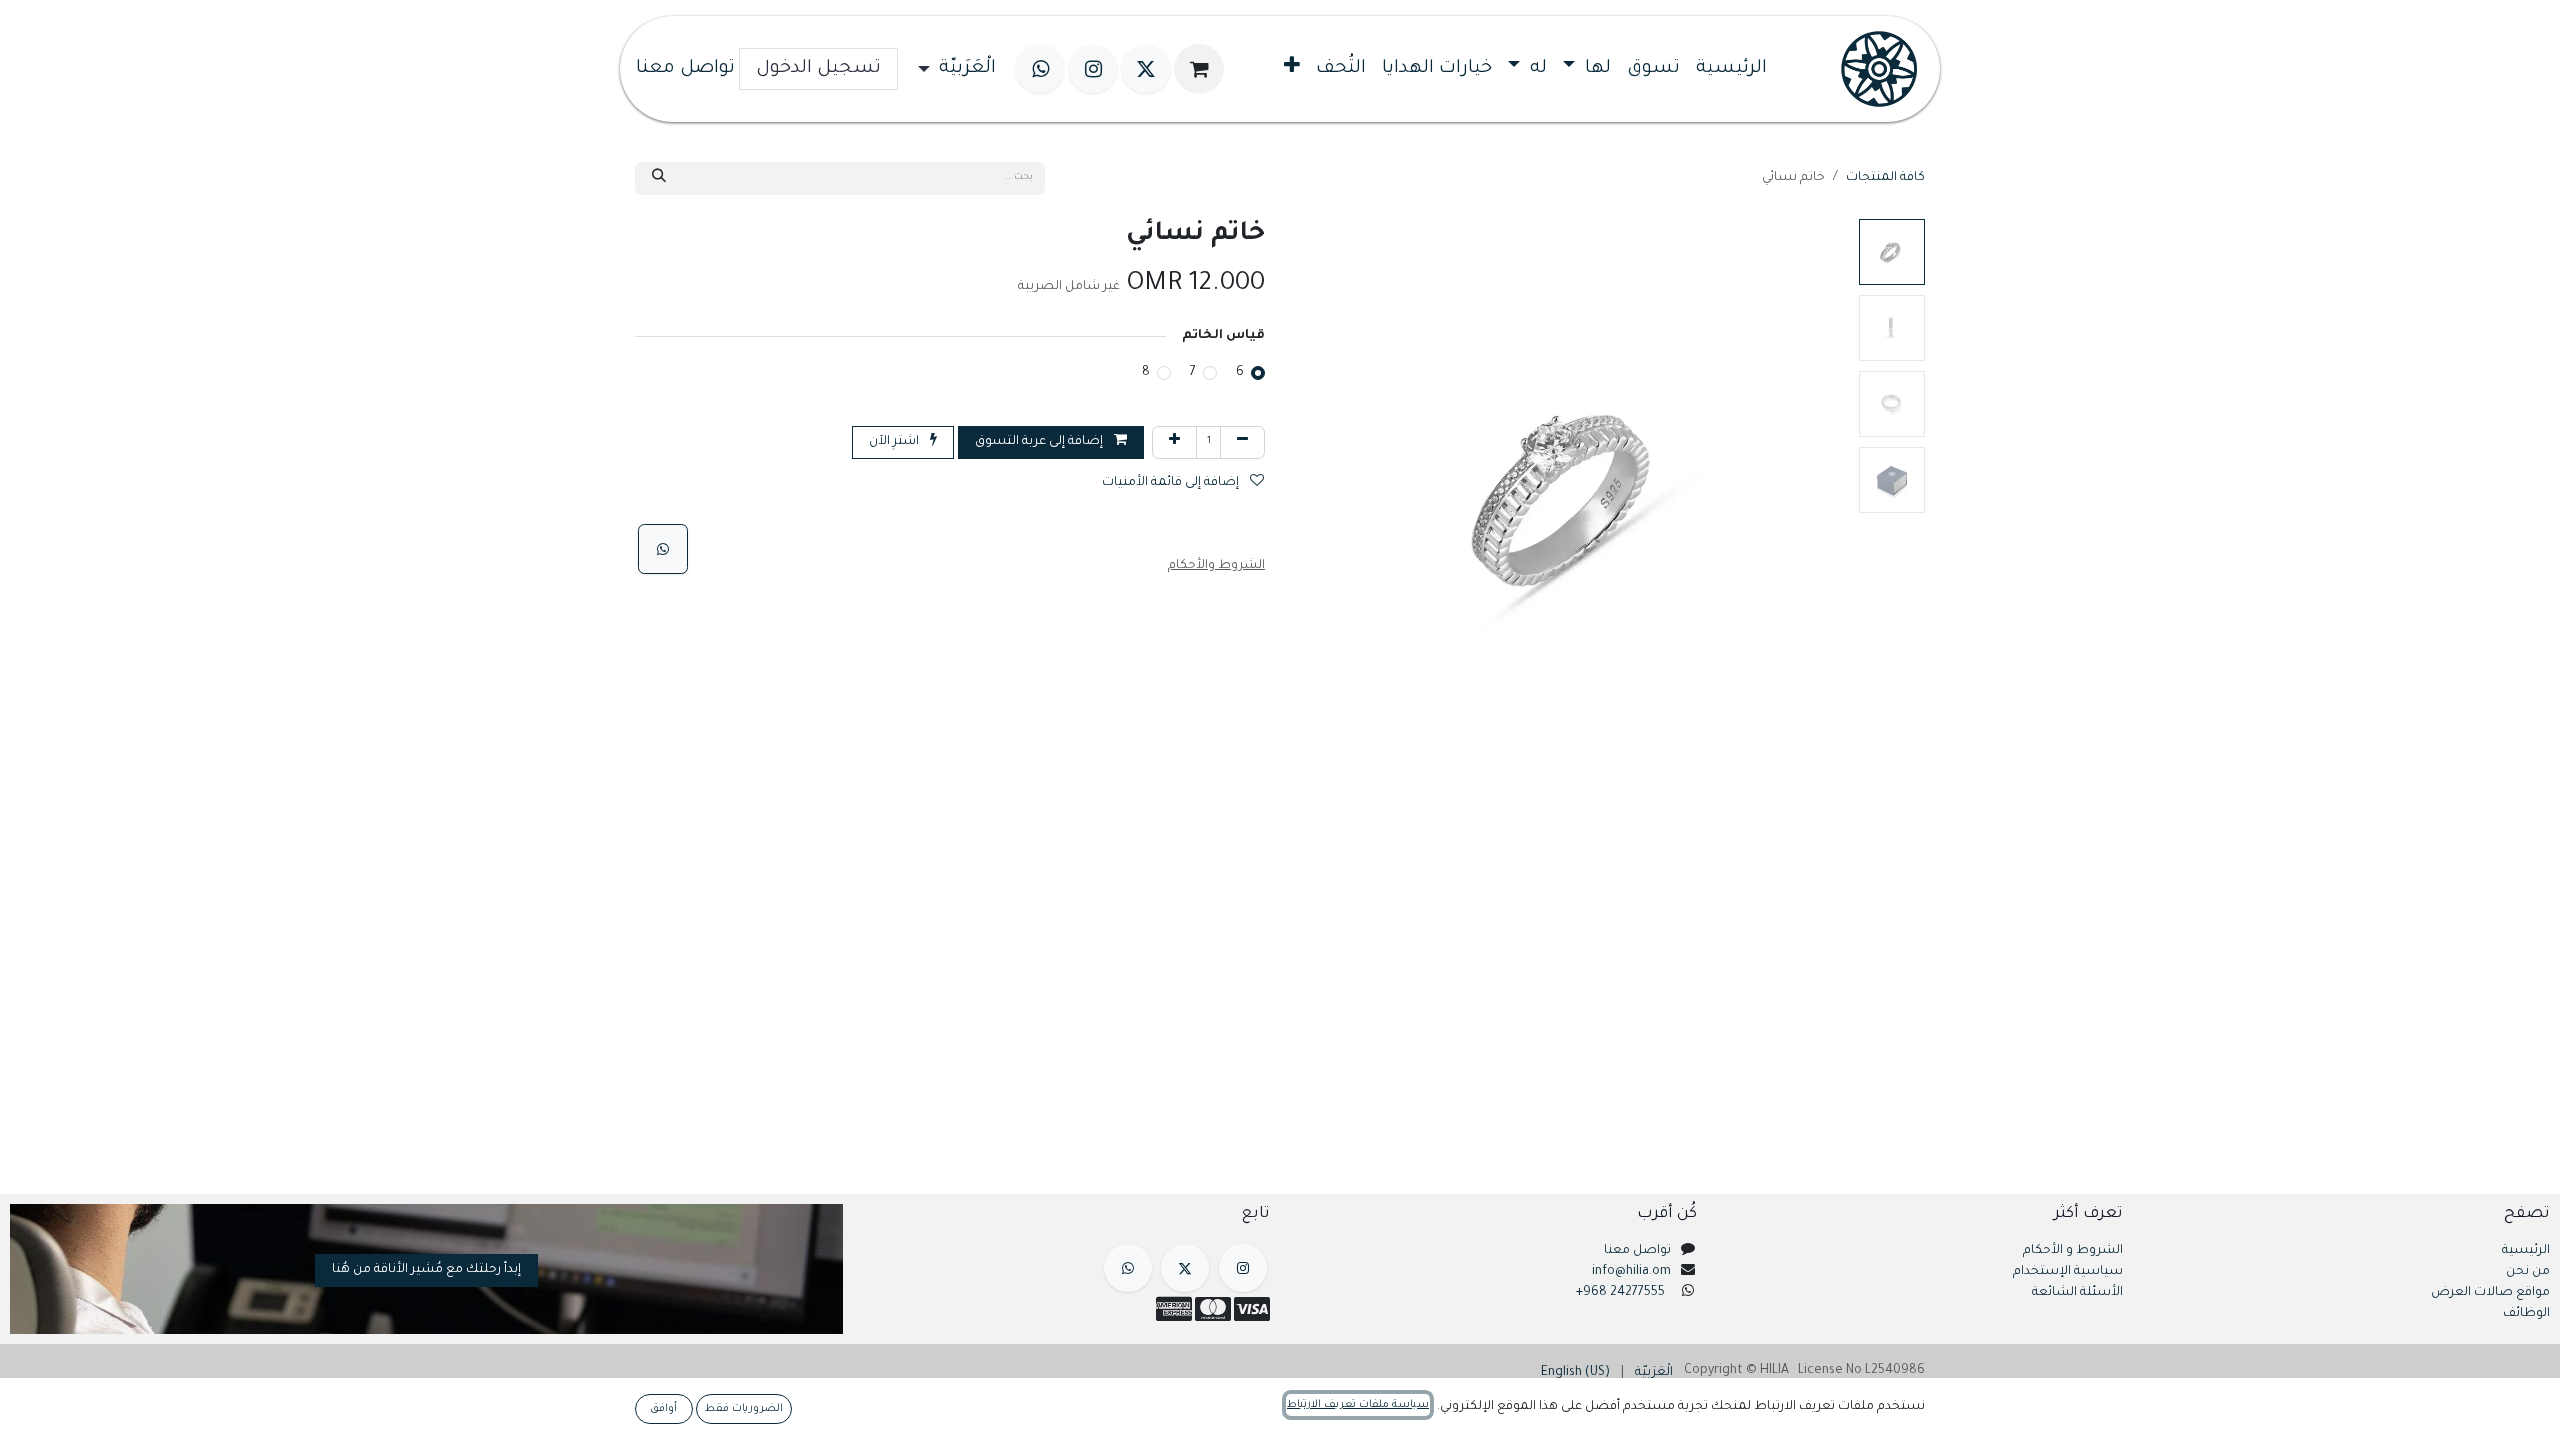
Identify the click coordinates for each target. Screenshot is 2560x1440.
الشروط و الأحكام (2073, 1251)
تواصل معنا (685, 69)
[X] (1146, 69)
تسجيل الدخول (818, 69)
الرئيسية (2526, 1251)
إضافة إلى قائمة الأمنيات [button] (1172, 483)
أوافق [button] (663, 1409)
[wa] (1040, 69)
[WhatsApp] (663, 549)
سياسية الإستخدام (2068, 1272)
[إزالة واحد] (1242, 442)
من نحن (2528, 1272)
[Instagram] (1093, 69)
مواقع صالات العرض (2490, 1293)
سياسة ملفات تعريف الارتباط (1358, 1405)
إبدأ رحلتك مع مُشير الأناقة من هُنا (426, 1270)
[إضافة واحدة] (1174, 442)
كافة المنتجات (1885, 178)
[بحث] (659, 178)
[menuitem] (1731, 69)
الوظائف (2526, 1314)
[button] (1823, 497)
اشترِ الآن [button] (895, 442)
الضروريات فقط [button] (744, 1409)
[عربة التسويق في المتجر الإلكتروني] (1199, 69)
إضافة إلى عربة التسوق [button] (1040, 442)
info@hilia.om (1631, 1272)
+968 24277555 (1620, 1293)
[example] (1128, 1268)
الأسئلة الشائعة (2077, 1293)
